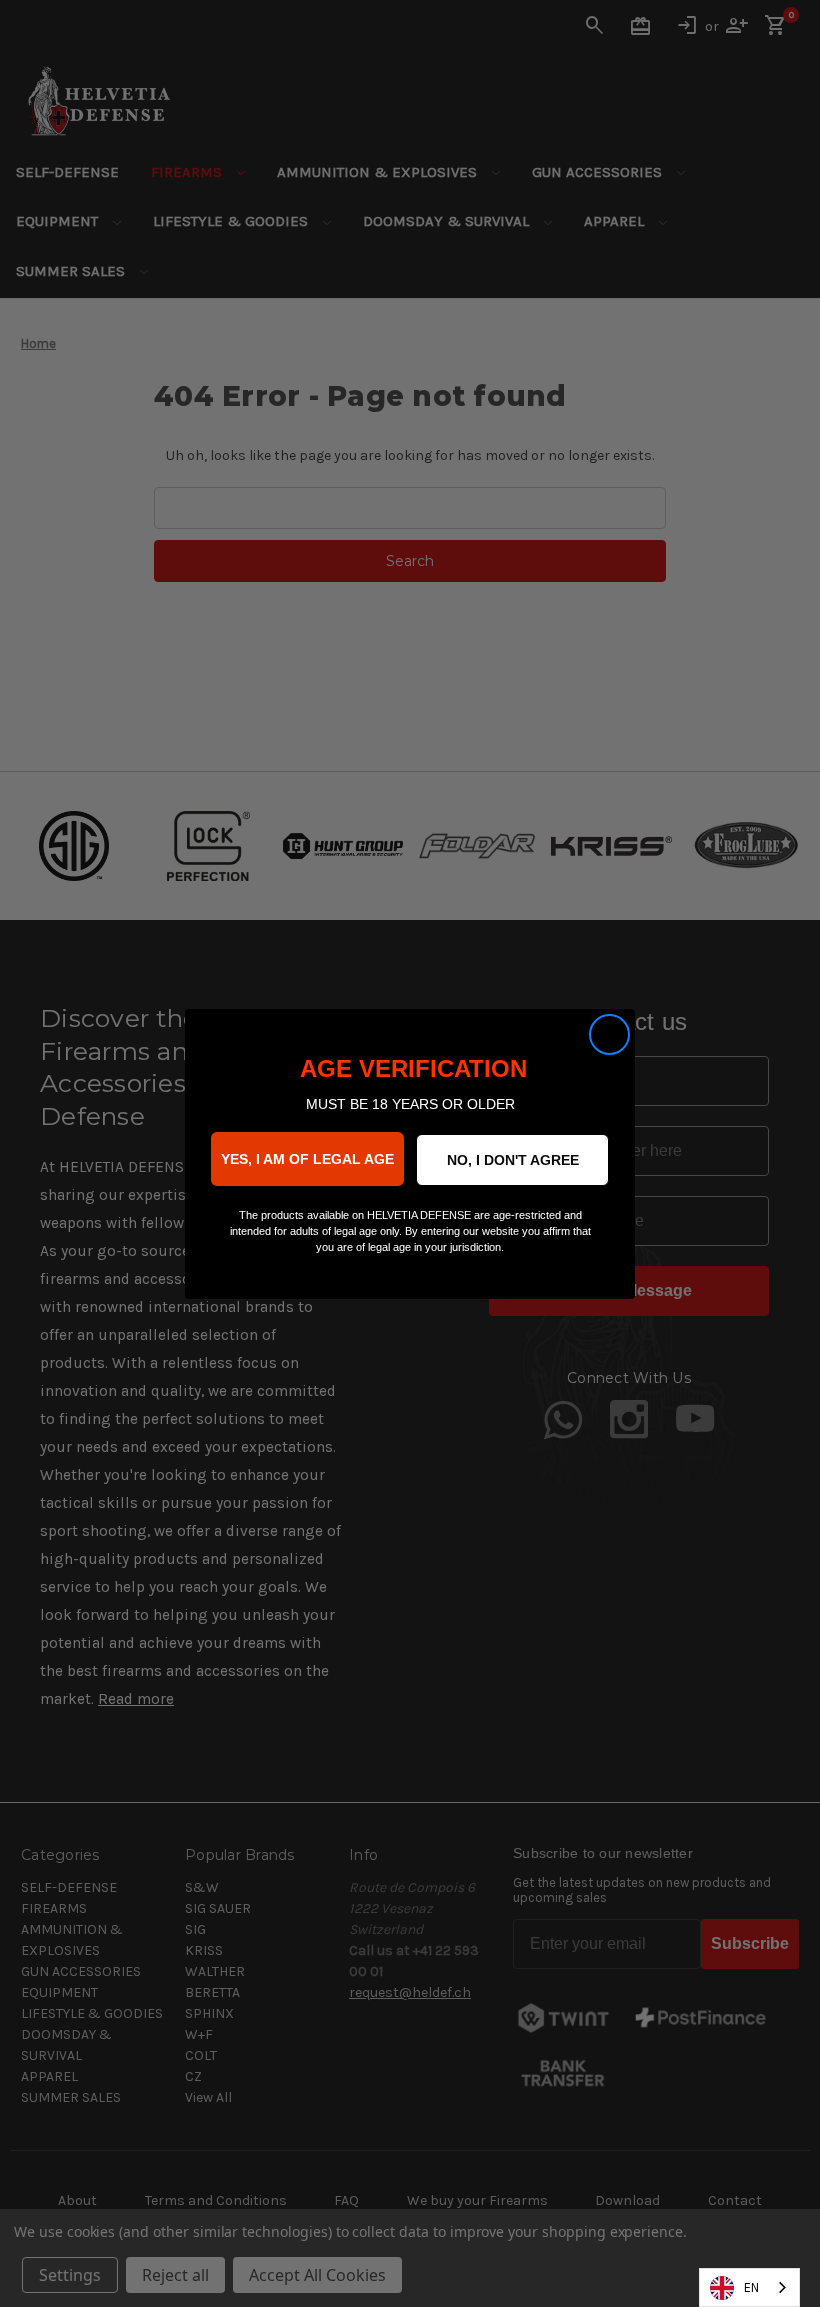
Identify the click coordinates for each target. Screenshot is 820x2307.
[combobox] (749, 2287)
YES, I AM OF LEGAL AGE (307, 1159)
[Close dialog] (609, 1034)
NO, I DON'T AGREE (513, 1160)
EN (751, 2287)
